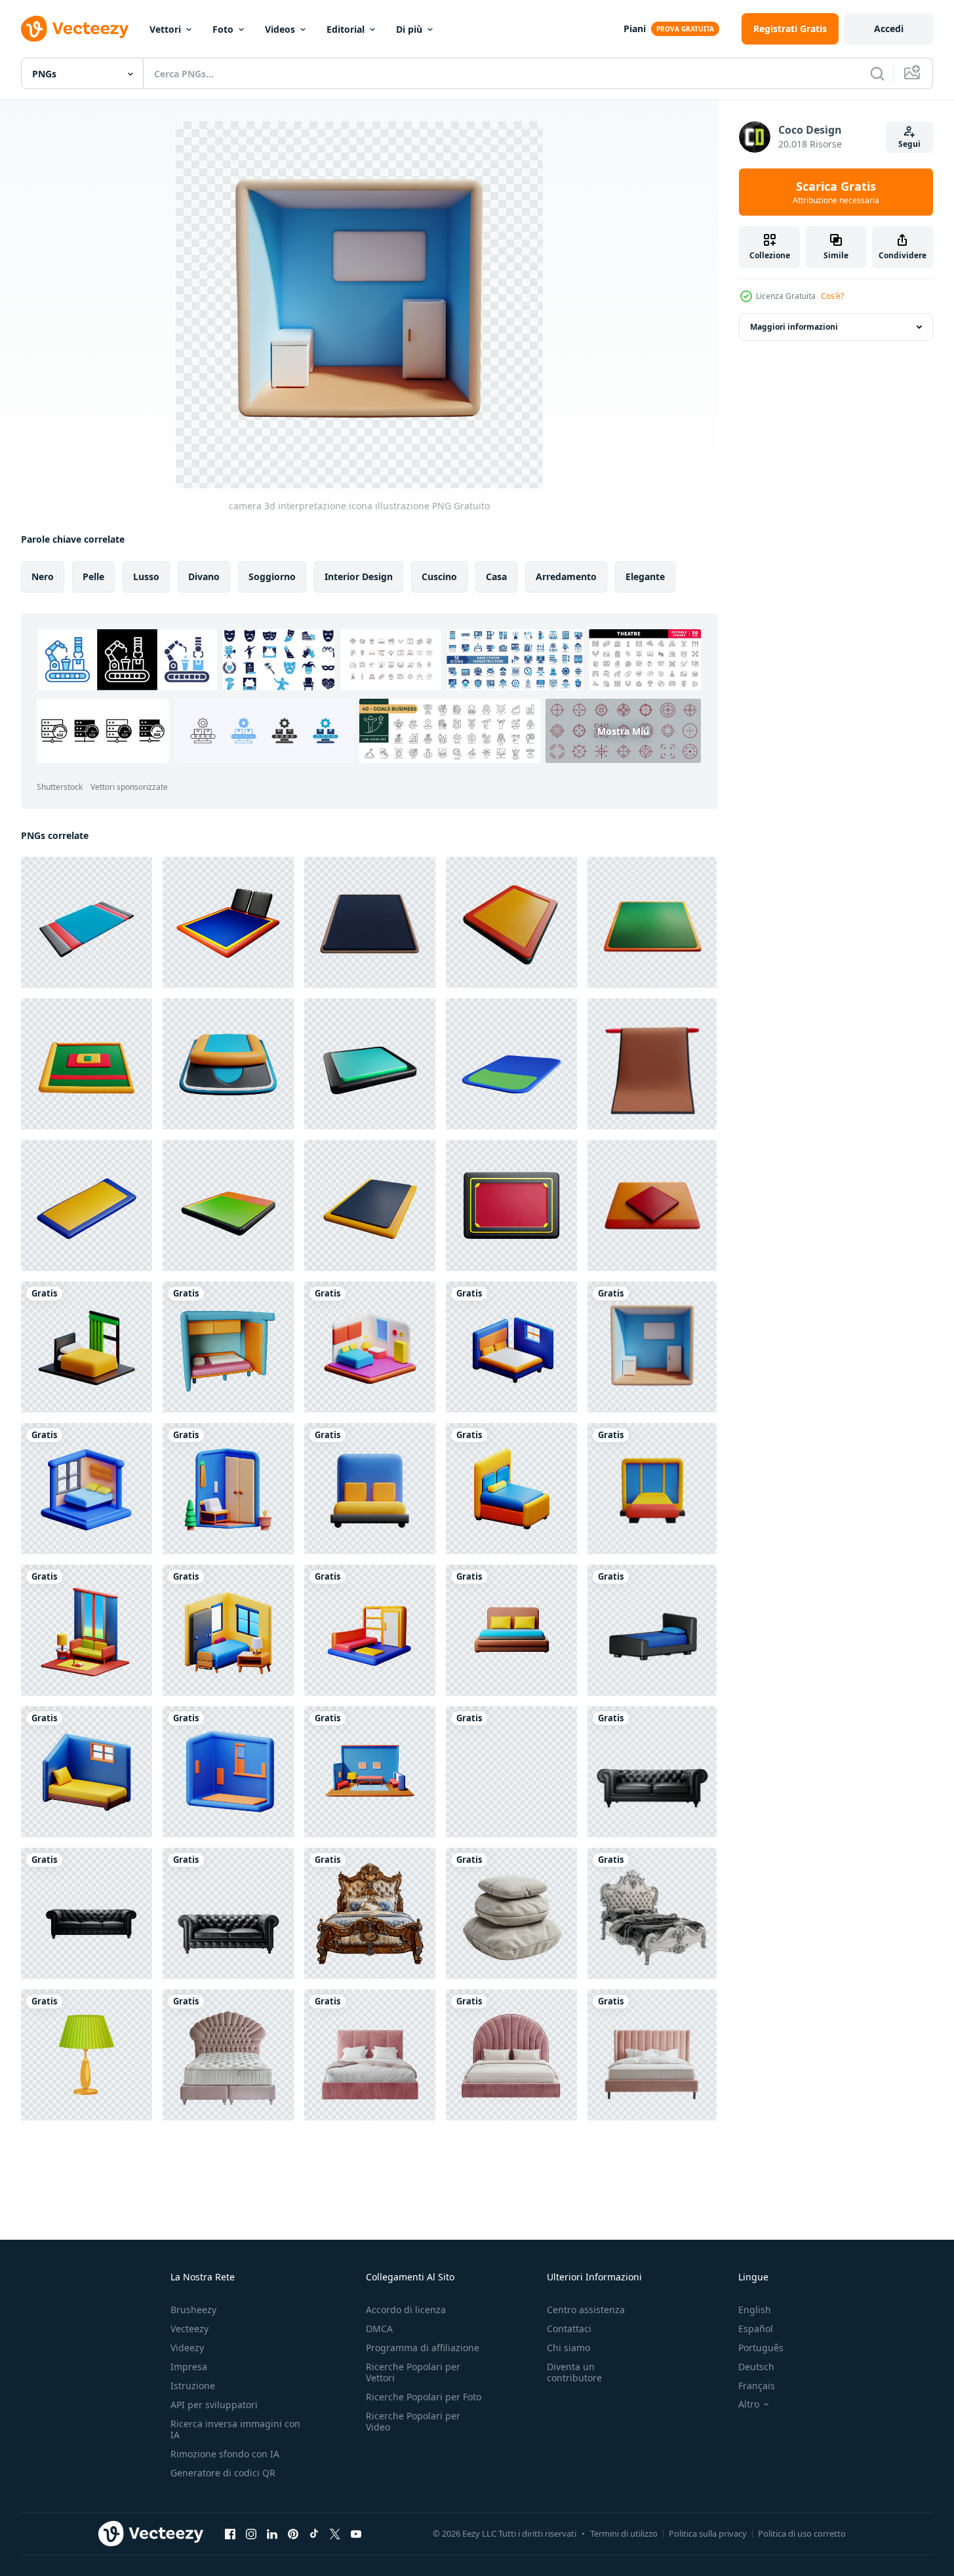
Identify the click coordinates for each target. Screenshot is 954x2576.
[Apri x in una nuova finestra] (335, 2533)
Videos (280, 29)
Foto (223, 29)
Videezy (187, 2348)
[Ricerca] (877, 73)
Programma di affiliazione (423, 2348)
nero (43, 576)
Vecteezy (189, 2329)
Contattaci (569, 2329)
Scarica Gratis (836, 192)
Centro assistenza (586, 2310)
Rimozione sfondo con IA (225, 2454)
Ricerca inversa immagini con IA (235, 2429)
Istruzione (193, 2386)
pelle (93, 576)
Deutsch (756, 2367)
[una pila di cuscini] (511, 1913)
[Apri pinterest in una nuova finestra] (293, 2533)
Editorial (346, 29)
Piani (635, 29)
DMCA (379, 2329)
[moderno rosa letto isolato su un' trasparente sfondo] (228, 2055)
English (755, 2310)
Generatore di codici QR (223, 2473)
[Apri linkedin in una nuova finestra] (272, 2533)
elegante (645, 576)
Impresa (189, 2367)
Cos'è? (832, 296)
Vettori (165, 29)
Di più (409, 29)
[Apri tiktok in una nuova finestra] (314, 2533)
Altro (749, 2404)
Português (761, 2348)
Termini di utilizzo (624, 2533)
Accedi (889, 29)
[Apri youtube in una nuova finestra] (356, 2533)
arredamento (566, 576)
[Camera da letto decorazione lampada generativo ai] (87, 2055)
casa (496, 576)
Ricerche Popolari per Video (413, 2421)
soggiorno (272, 576)
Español (756, 2329)
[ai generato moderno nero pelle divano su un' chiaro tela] (228, 1913)
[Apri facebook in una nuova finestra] (230, 2533)
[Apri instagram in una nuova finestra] (251, 2533)
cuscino (439, 576)
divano (204, 576)
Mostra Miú (623, 731)
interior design (359, 576)
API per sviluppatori (214, 2405)
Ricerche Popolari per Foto (424, 2397)
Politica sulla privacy (708, 2533)
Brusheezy (193, 2310)
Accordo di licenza (406, 2310)
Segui (909, 144)
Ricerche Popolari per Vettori (413, 2372)
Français (757, 2386)
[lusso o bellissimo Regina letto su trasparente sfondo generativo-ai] (652, 1913)
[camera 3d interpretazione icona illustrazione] (87, 1347)
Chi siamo (568, 2348)
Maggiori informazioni (794, 327)
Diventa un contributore (574, 2372)
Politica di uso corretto (802, 2533)
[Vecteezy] (75, 29)
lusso (146, 576)
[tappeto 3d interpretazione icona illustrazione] (87, 922)
